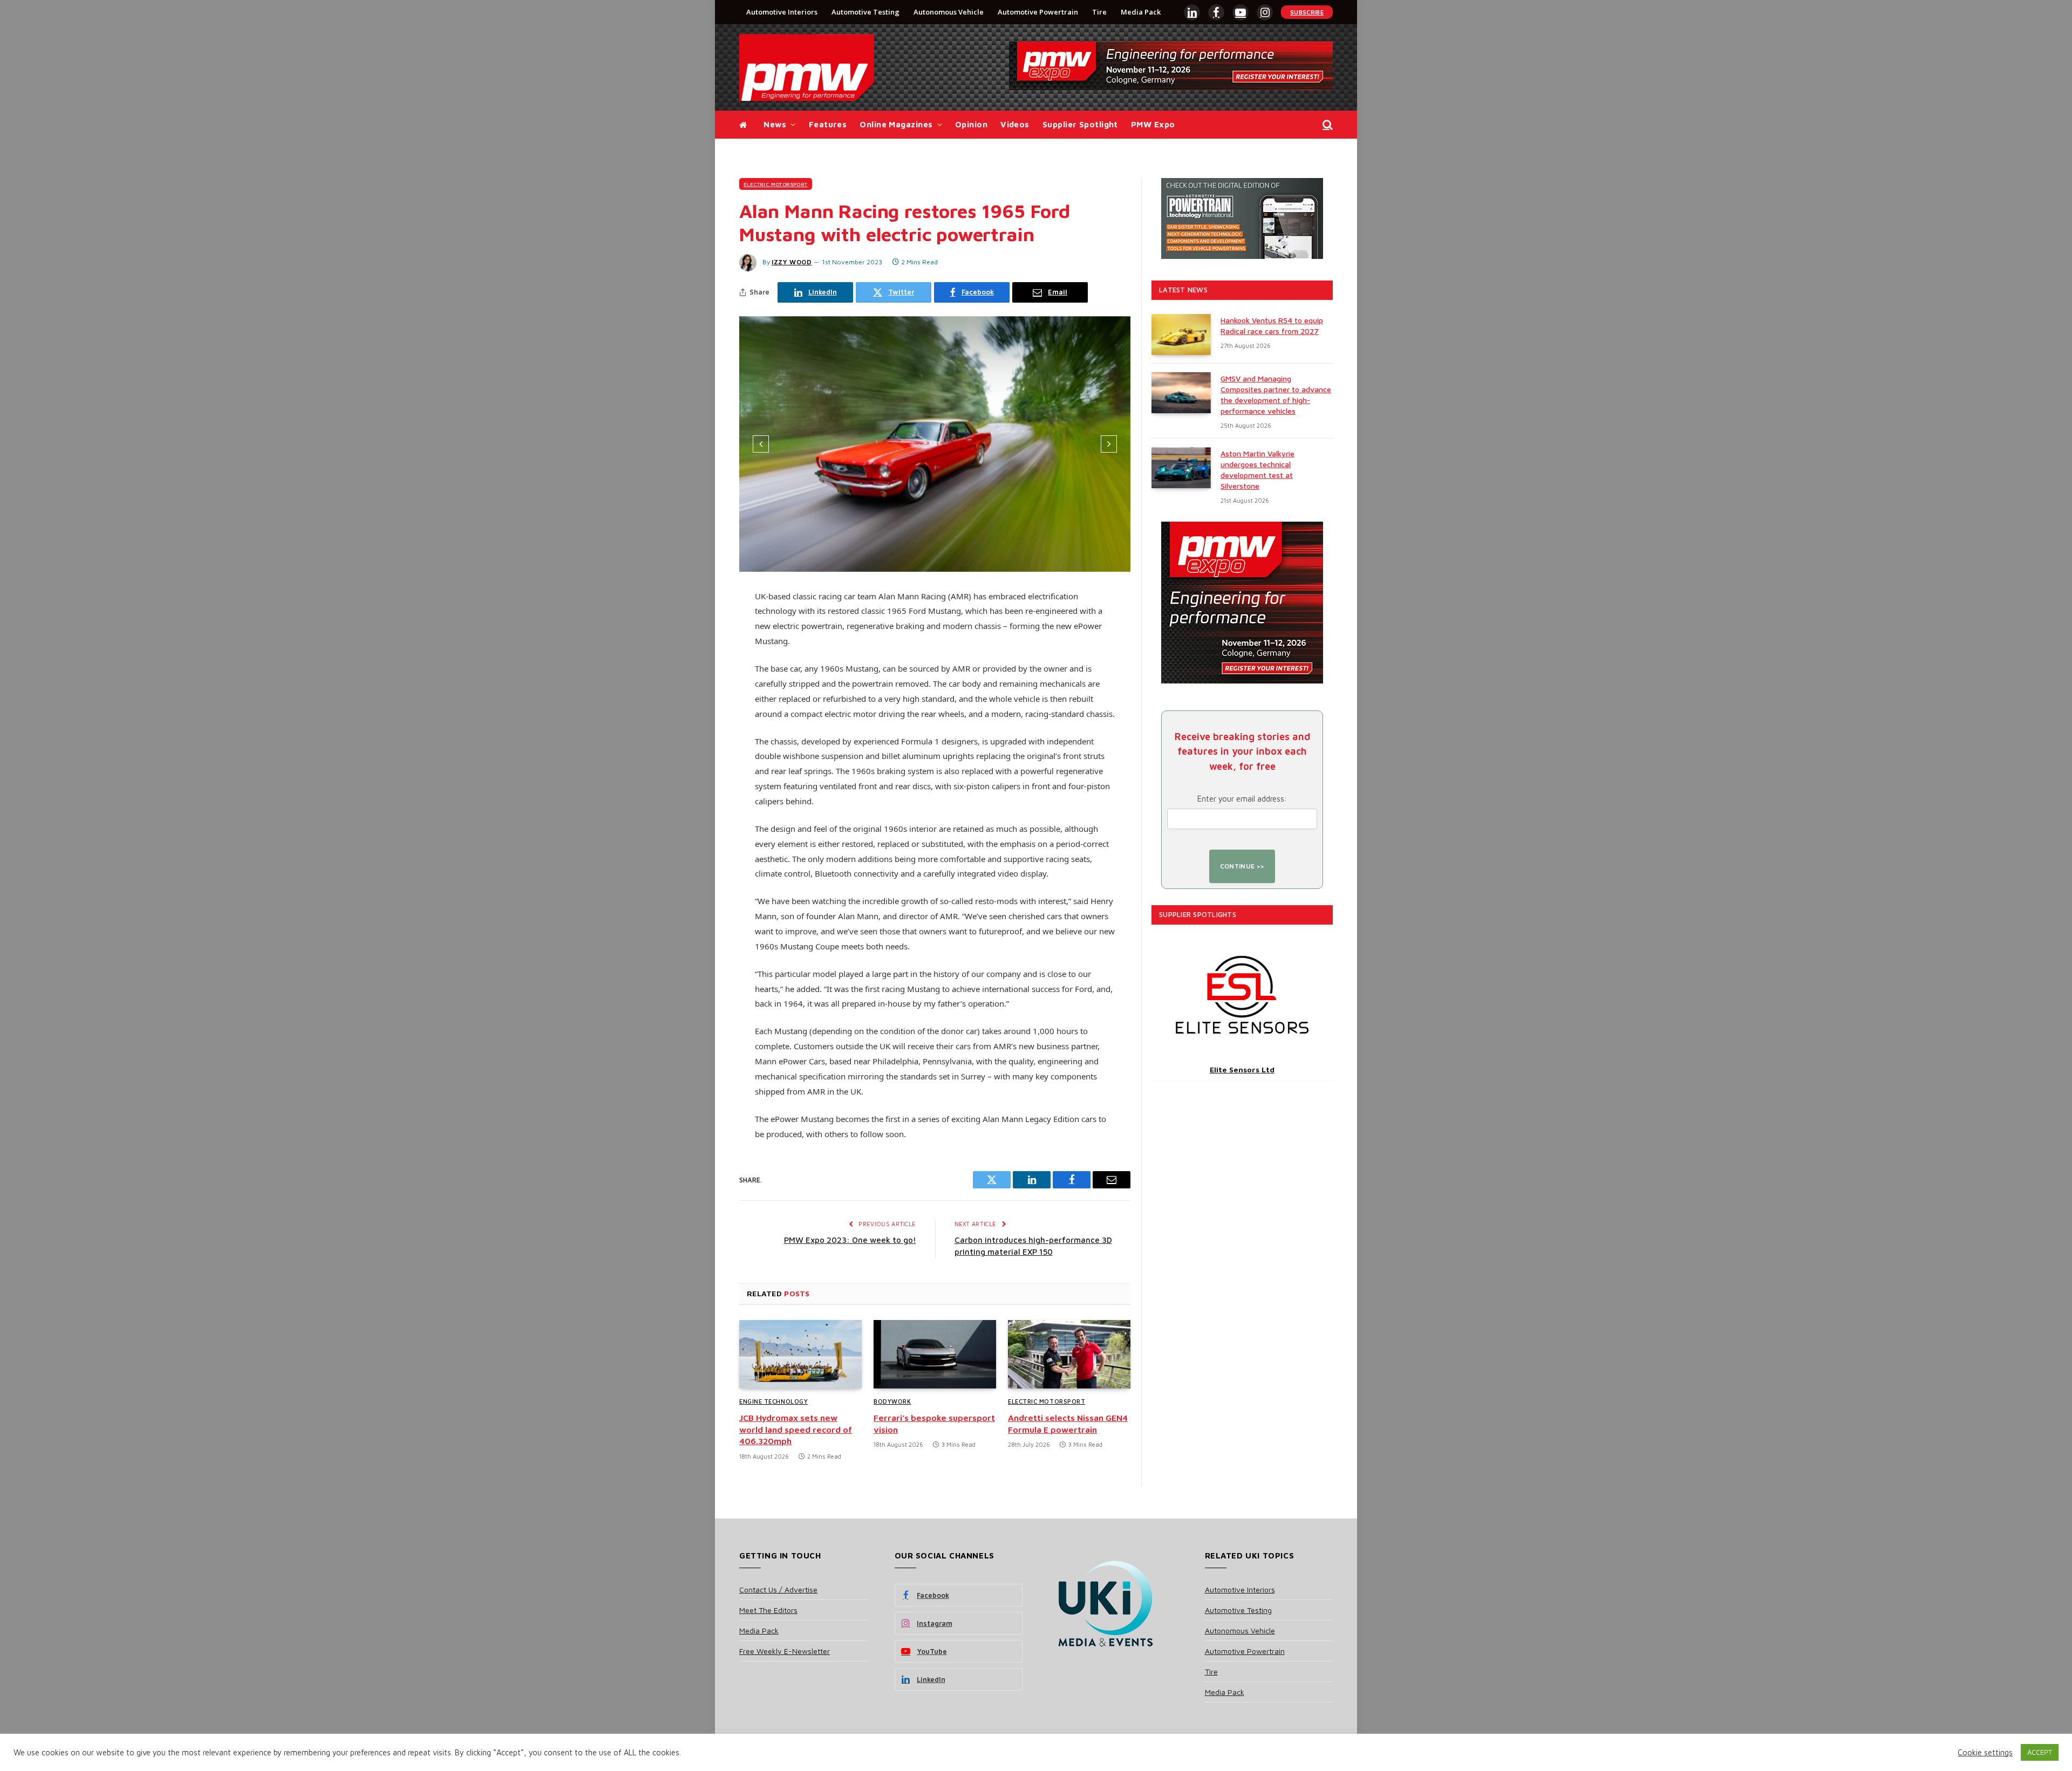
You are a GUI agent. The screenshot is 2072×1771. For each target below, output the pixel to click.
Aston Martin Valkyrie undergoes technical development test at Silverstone (1257, 470)
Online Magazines (896, 124)
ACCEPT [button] (2040, 1752)
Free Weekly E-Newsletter (785, 1651)
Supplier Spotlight (1080, 124)
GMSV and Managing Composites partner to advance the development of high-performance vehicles (1276, 395)
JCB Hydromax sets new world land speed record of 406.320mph (796, 1430)
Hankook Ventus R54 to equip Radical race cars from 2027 (1272, 326)
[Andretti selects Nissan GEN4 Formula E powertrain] (1069, 1355)
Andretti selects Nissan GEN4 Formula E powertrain (1068, 1424)
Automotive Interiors (782, 12)
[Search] (1327, 125)
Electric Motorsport (776, 184)
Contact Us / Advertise (778, 1589)
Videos (1015, 124)
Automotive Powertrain (1038, 12)
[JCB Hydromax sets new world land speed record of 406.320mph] (800, 1355)
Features (828, 124)
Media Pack (1141, 12)
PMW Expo (1153, 124)
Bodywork (892, 1401)
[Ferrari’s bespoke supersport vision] (935, 1355)
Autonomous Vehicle (949, 12)
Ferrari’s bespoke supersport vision (934, 1424)
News (775, 124)
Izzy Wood (792, 262)
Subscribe (1307, 12)
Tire (1099, 12)
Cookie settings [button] (1985, 1752)
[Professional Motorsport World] (807, 67)
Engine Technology (773, 1401)
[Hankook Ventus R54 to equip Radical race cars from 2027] (1181, 334)
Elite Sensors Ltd (1242, 1069)
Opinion (971, 124)
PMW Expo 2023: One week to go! (850, 1240)
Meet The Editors (768, 1610)
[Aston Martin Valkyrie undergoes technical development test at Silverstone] (1181, 468)
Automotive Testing (865, 12)
